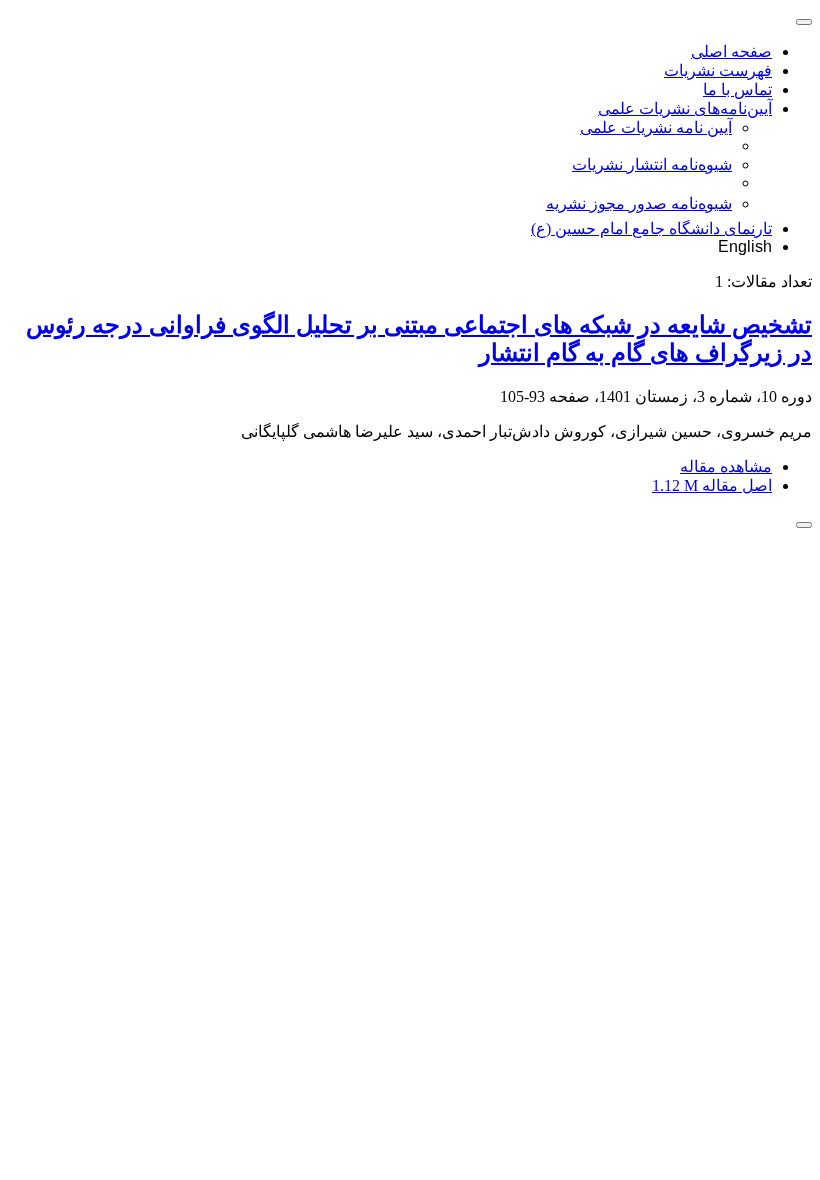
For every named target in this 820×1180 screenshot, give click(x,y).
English (745, 246)
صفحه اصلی (731, 51)
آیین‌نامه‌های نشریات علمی (685, 108)
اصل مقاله (712, 485)
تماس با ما (737, 89)
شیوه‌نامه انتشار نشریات (652, 164)
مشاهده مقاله (726, 466)
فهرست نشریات (718, 70)
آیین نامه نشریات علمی (656, 127)
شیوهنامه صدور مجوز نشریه (639, 203)
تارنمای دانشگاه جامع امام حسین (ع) (651, 228)
